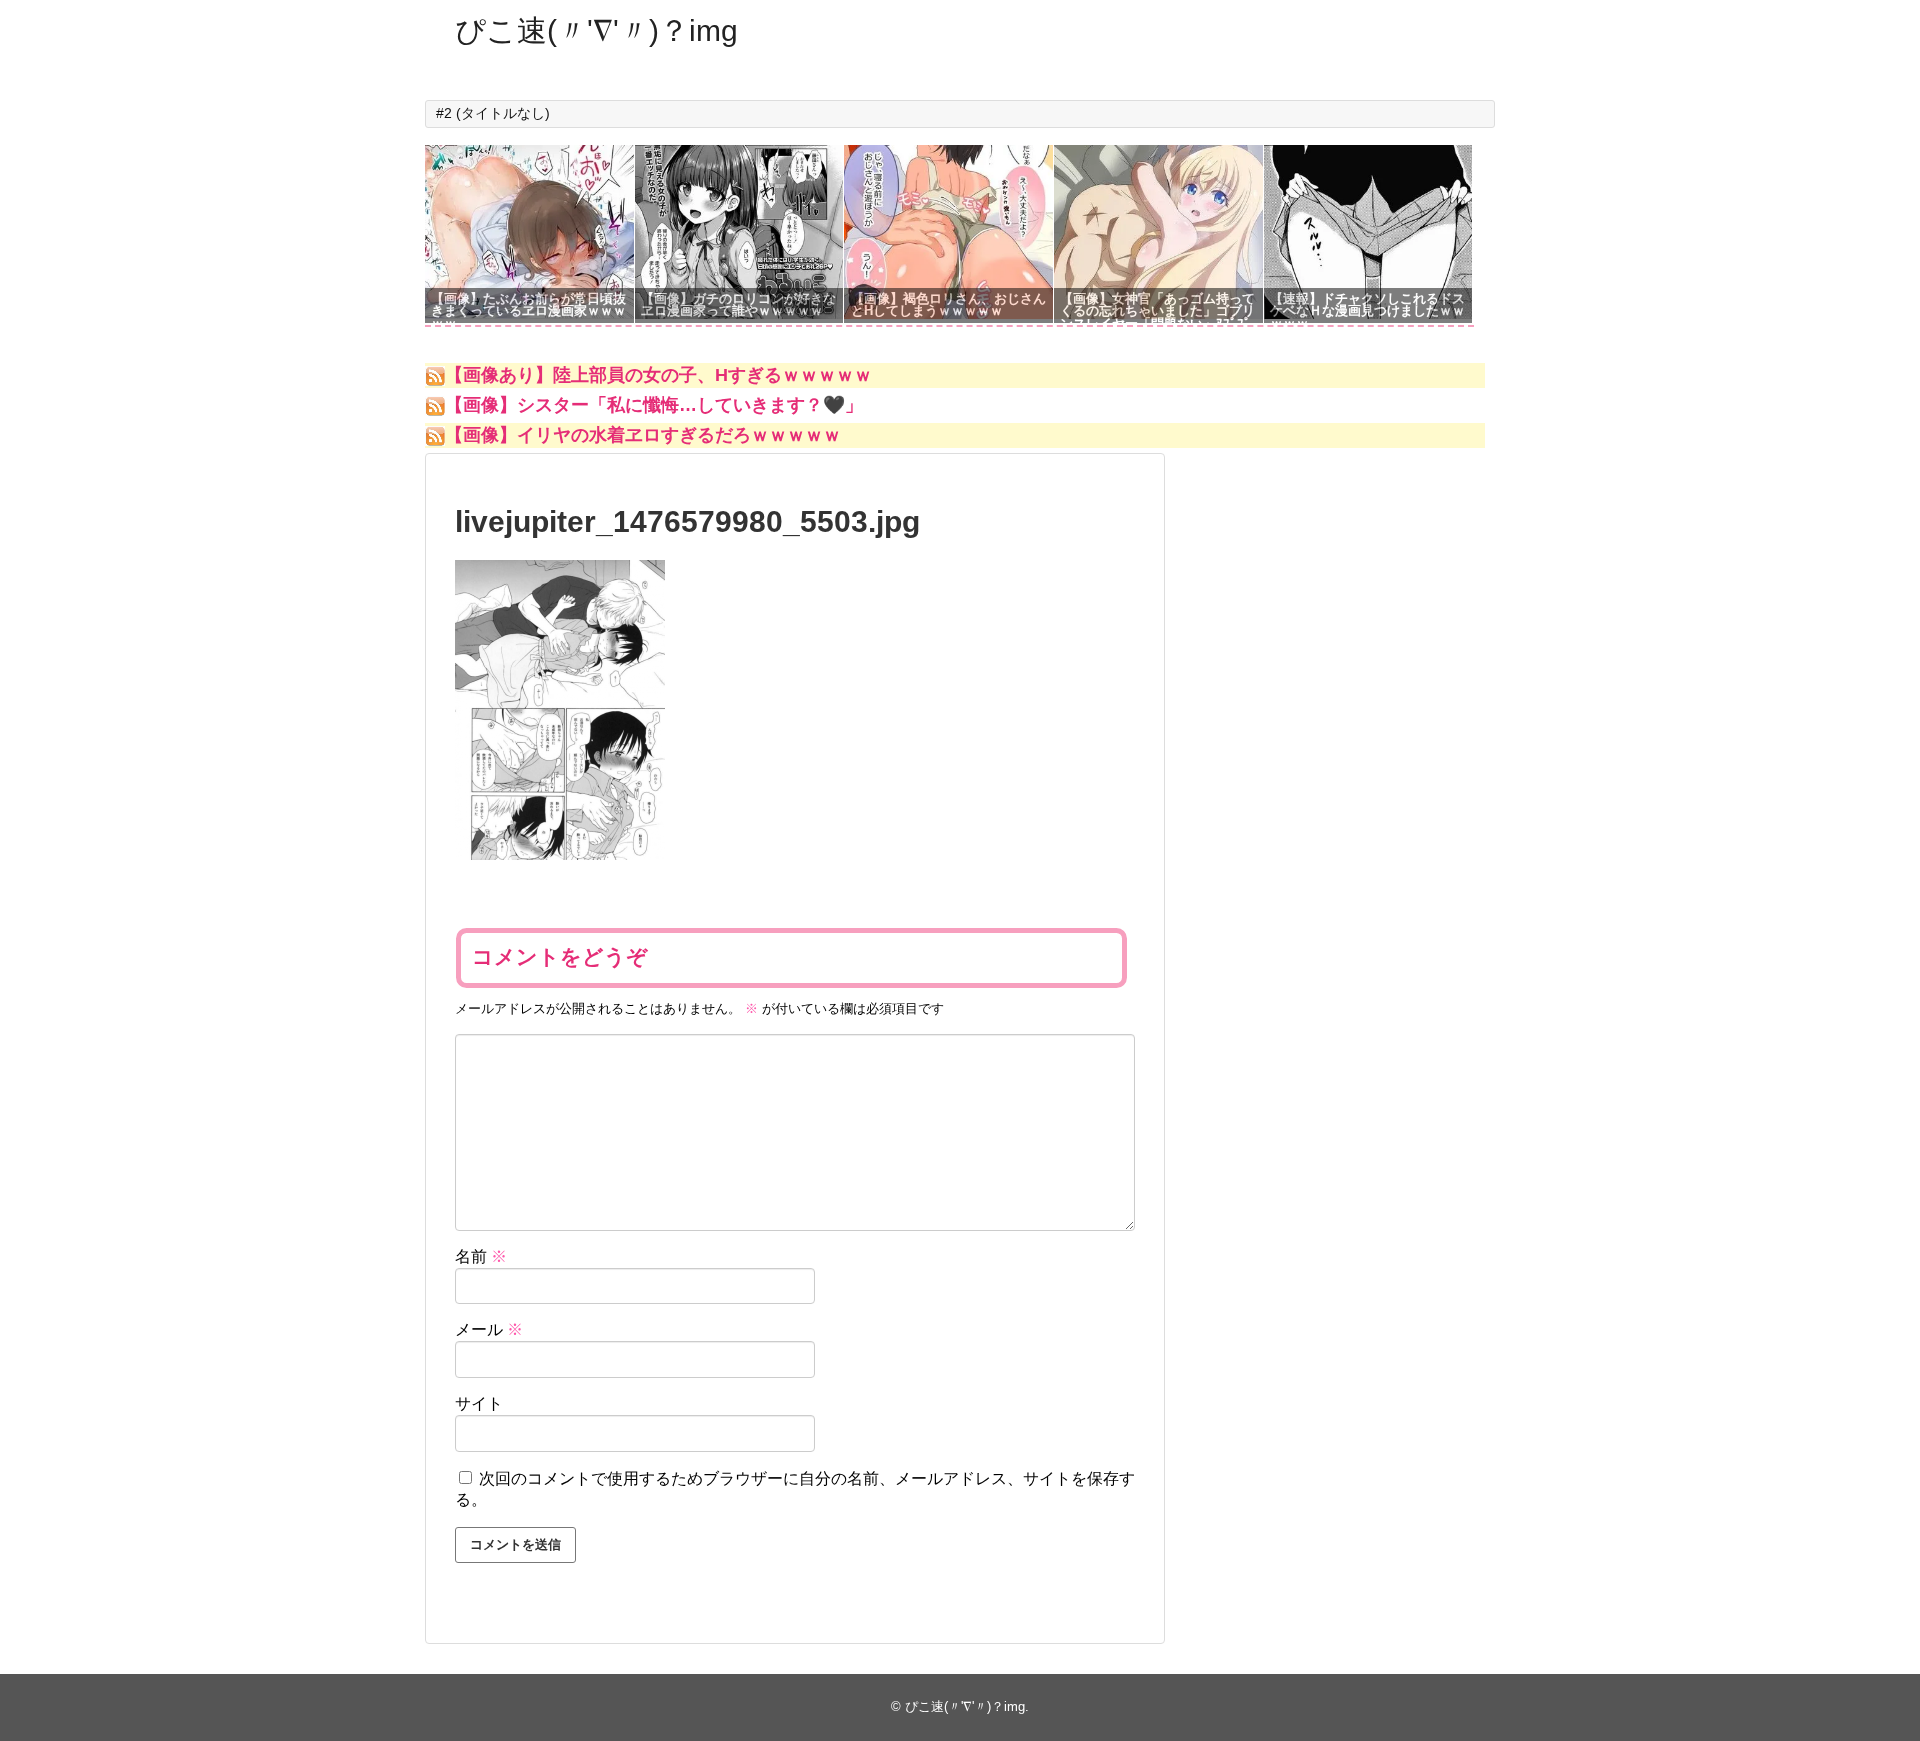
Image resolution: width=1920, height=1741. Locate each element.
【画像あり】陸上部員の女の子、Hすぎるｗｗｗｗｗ (658, 375)
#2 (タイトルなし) (493, 113)
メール (489, 1329)
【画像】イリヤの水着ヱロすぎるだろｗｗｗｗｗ (643, 435)
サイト (479, 1403)
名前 (481, 1256)
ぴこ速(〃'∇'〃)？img (596, 30)
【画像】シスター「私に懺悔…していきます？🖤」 (654, 405)
